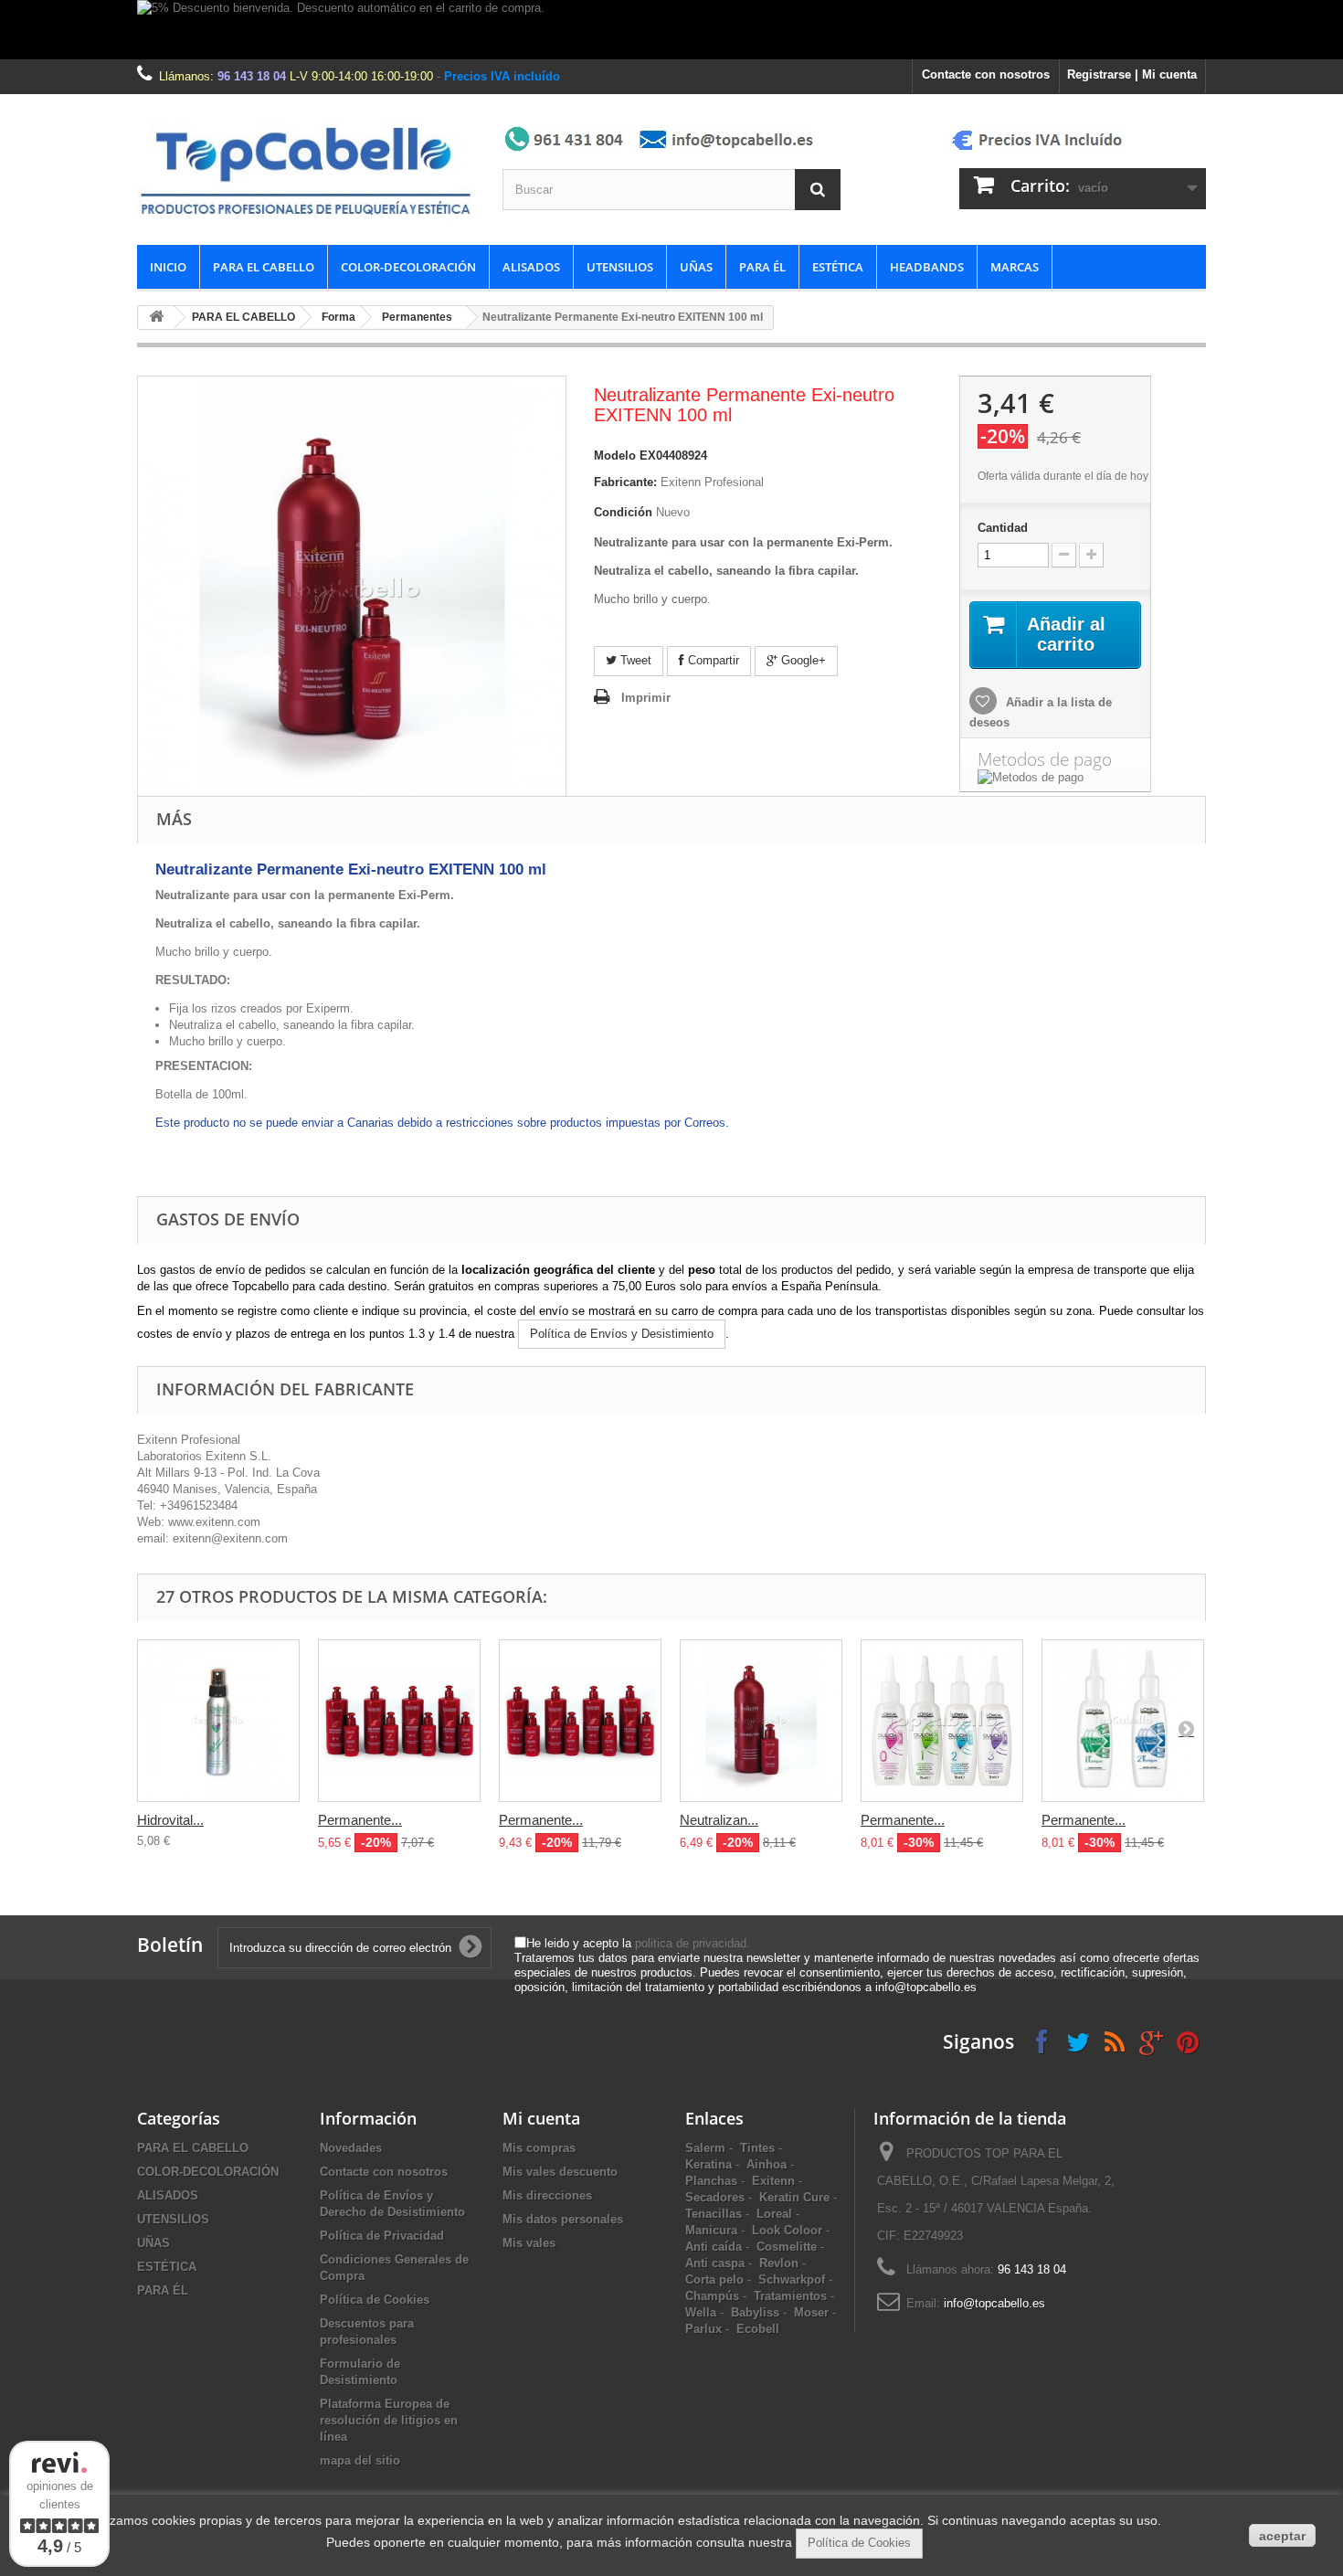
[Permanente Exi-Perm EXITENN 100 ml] (399, 1721)
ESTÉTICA (838, 267)
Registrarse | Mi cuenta (1132, 74)
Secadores (715, 2197)
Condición (623, 512)
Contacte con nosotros (986, 74)
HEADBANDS (927, 267)
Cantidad (1003, 528)
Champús (712, 2296)
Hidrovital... (170, 1820)
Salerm (705, 2148)
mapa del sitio (360, 2460)
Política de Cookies (375, 2300)
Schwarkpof (792, 2279)
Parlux (703, 2329)
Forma (338, 317)
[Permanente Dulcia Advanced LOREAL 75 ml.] (942, 1721)
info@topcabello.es (994, 2303)
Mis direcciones (547, 2195)
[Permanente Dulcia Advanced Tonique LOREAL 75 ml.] (1123, 1721)
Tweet (634, 660)
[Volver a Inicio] (156, 318)
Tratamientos (790, 2296)
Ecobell (758, 2329)
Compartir (712, 660)
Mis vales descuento (560, 2172)
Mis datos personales (563, 2219)
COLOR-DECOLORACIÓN (408, 267)
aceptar (1282, 2536)
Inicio (168, 267)
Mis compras (539, 2148)
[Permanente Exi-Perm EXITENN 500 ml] (580, 1721)
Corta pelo (714, 2279)
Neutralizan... (719, 1820)
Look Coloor (787, 2230)
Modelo (615, 456)
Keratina (709, 2164)
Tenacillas (714, 2214)
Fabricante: (625, 482)
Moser (811, 2312)
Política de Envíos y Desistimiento (622, 1334)
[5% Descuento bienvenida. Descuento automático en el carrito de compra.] (671, 30)
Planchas (711, 2181)
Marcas (1015, 267)
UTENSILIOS (620, 267)
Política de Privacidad (382, 2236)
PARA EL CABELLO (264, 267)
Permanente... (360, 1820)
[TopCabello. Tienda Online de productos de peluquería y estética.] (306, 170)
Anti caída (714, 2247)
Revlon (779, 2263)
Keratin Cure (794, 2197)
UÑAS (696, 267)
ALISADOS (531, 267)
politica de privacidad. (693, 1943)
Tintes (757, 2148)
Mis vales (529, 2243)
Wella (701, 2312)
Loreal (774, 2214)
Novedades (351, 2148)
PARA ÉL (762, 267)
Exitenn (773, 2181)
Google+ (802, 660)
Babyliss (755, 2312)
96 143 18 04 (252, 76)
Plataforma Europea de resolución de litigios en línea (389, 2420)
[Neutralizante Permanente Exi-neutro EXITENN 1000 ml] (761, 1721)
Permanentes (417, 317)
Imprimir (646, 698)
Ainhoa (767, 2164)
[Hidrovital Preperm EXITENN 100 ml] (218, 1721)
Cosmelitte (787, 2247)
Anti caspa (715, 2263)
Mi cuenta (541, 2118)
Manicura (711, 2230)
